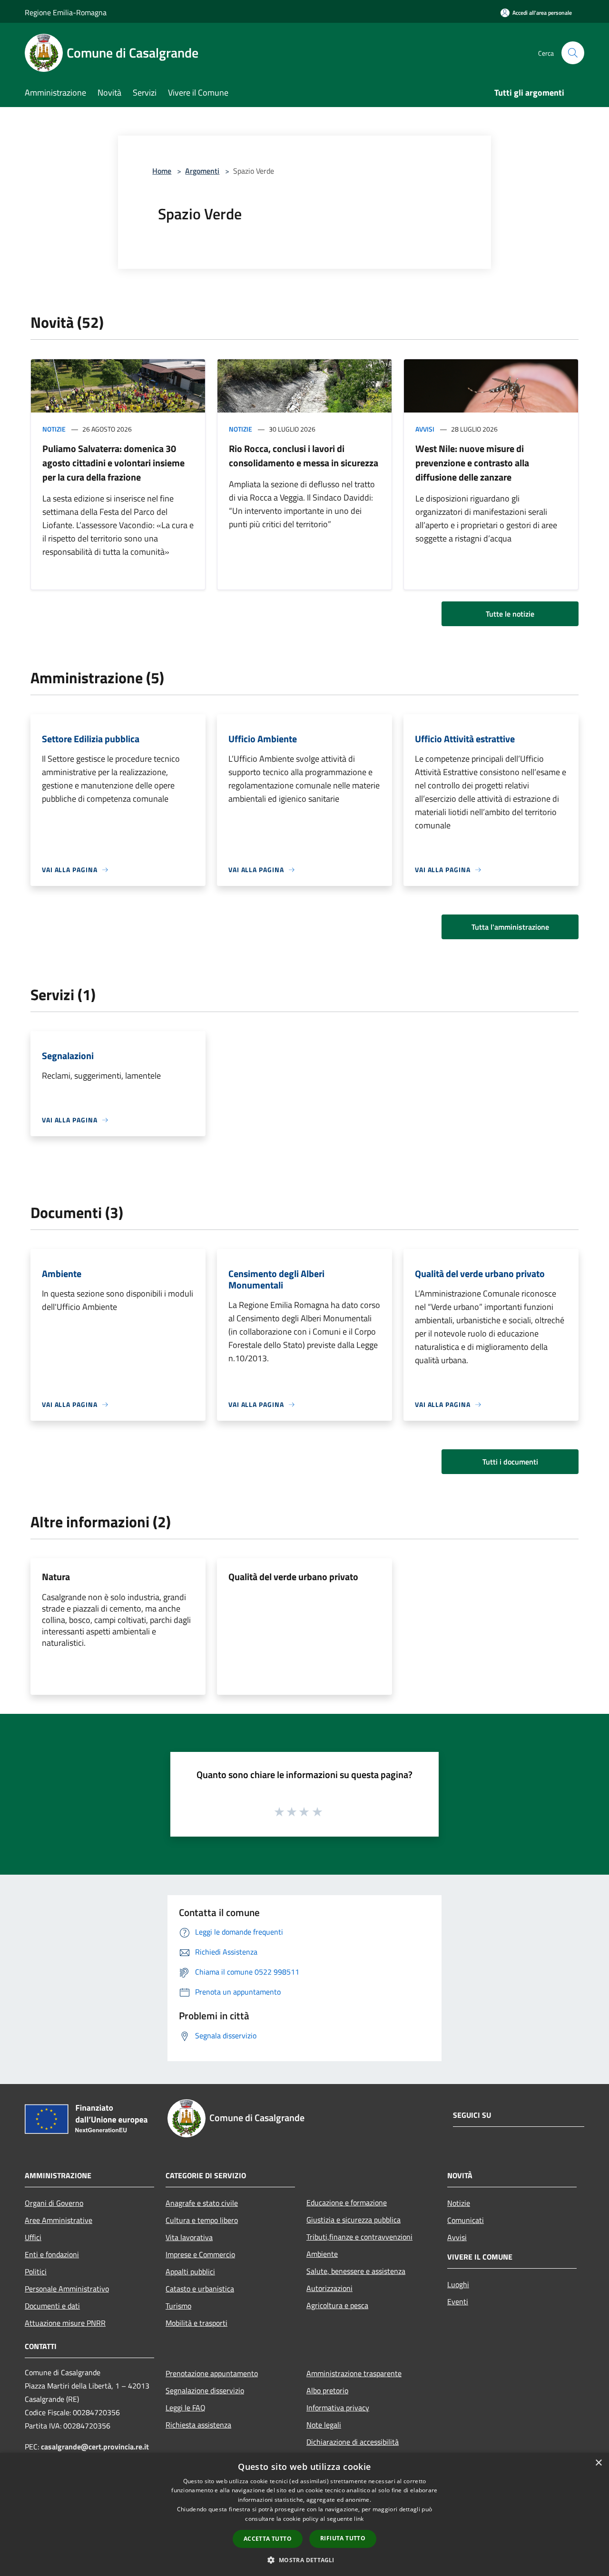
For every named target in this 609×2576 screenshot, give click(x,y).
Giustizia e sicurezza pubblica (354, 2220)
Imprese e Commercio (200, 2254)
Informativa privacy (338, 2408)
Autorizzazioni (329, 2288)
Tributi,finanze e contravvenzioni (359, 2237)
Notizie (54, 429)
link (359, 2519)
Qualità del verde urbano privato (293, 1577)
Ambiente (322, 2254)
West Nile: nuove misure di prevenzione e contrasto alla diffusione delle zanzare (472, 463)
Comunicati (466, 2220)
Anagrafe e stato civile (202, 2203)
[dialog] (304, 2514)
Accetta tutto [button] (268, 2539)
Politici (36, 2271)
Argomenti (202, 171)
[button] (304, 2560)
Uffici (33, 2237)
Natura (56, 1577)
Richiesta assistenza (198, 2425)
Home (162, 171)
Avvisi (425, 429)
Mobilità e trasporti (196, 2323)
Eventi (458, 2301)
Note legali (324, 2425)
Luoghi (458, 2284)
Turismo (178, 2306)
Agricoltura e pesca (337, 2305)
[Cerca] (573, 53)
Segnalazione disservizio (205, 2390)
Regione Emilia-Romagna (66, 12)
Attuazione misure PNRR (65, 2323)
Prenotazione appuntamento (212, 2373)
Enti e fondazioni (52, 2254)
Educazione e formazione (347, 2202)
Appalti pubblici (190, 2271)
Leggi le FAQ (186, 2408)
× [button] (598, 2463)
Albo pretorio (327, 2390)
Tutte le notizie (510, 614)
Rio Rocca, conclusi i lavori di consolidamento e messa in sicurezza (304, 456)
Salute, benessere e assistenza (356, 2271)
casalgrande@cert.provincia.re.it (95, 2447)
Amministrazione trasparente (354, 2373)
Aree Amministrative (59, 2220)
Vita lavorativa (189, 2237)
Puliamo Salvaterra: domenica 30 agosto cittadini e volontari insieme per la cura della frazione (113, 463)
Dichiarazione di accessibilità (353, 2442)
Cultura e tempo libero (202, 2220)
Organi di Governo (54, 2203)
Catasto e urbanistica (200, 2289)
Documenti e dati (52, 2306)
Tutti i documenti (510, 1462)
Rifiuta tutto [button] (343, 2538)
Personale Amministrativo (67, 2289)
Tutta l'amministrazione (510, 927)
